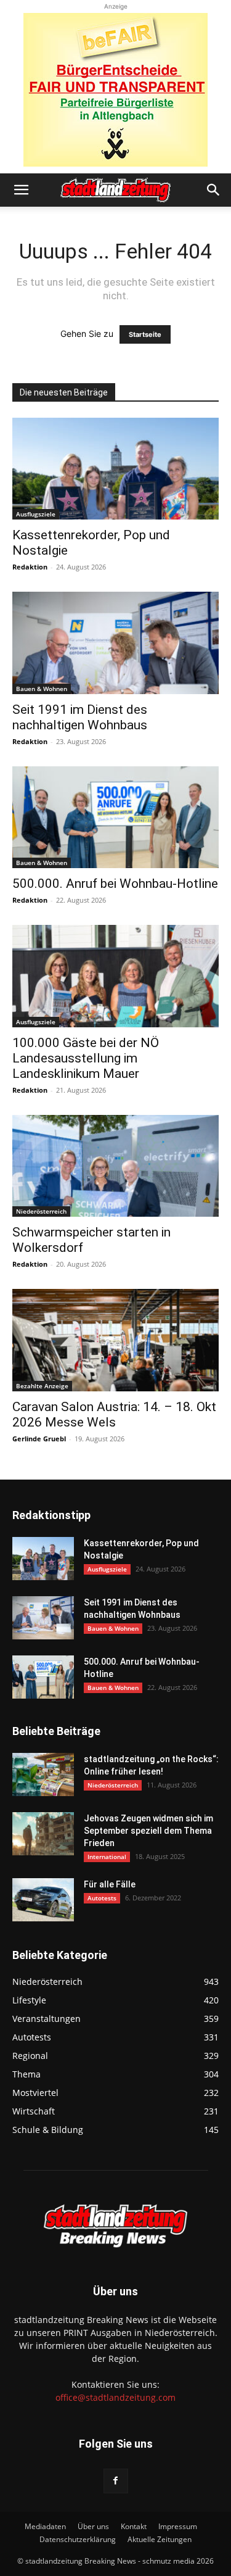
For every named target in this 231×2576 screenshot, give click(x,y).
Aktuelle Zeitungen (160, 2539)
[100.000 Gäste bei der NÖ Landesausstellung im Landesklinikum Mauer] (115, 976)
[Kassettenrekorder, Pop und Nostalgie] (115, 469)
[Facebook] (116, 2481)
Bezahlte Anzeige (42, 1386)
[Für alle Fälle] (43, 1900)
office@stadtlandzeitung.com (115, 2397)
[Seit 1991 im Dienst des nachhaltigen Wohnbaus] (115, 643)
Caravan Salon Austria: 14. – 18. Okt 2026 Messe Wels (114, 1414)
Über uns (93, 2526)
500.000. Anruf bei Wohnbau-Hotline (115, 884)
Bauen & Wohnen (42, 689)
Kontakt (134, 2526)
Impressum (178, 2526)
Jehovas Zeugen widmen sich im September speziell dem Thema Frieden (148, 1831)
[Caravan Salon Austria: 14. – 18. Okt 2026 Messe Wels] (115, 1340)
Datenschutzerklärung (78, 2539)
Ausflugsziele (36, 514)
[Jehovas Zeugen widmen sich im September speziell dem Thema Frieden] (43, 1834)
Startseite (145, 334)
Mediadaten (45, 2526)
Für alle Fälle (110, 1884)
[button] (21, 190)
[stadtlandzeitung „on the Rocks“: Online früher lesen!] (43, 1775)
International (107, 1857)
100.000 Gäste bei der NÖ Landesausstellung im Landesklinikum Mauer (86, 1058)
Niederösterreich (41, 1211)
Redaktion (30, 567)
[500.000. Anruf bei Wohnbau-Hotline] (115, 817)
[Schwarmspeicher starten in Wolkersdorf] (115, 1166)
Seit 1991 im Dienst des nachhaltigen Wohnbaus (80, 717)
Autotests (102, 1898)
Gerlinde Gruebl (39, 1439)
